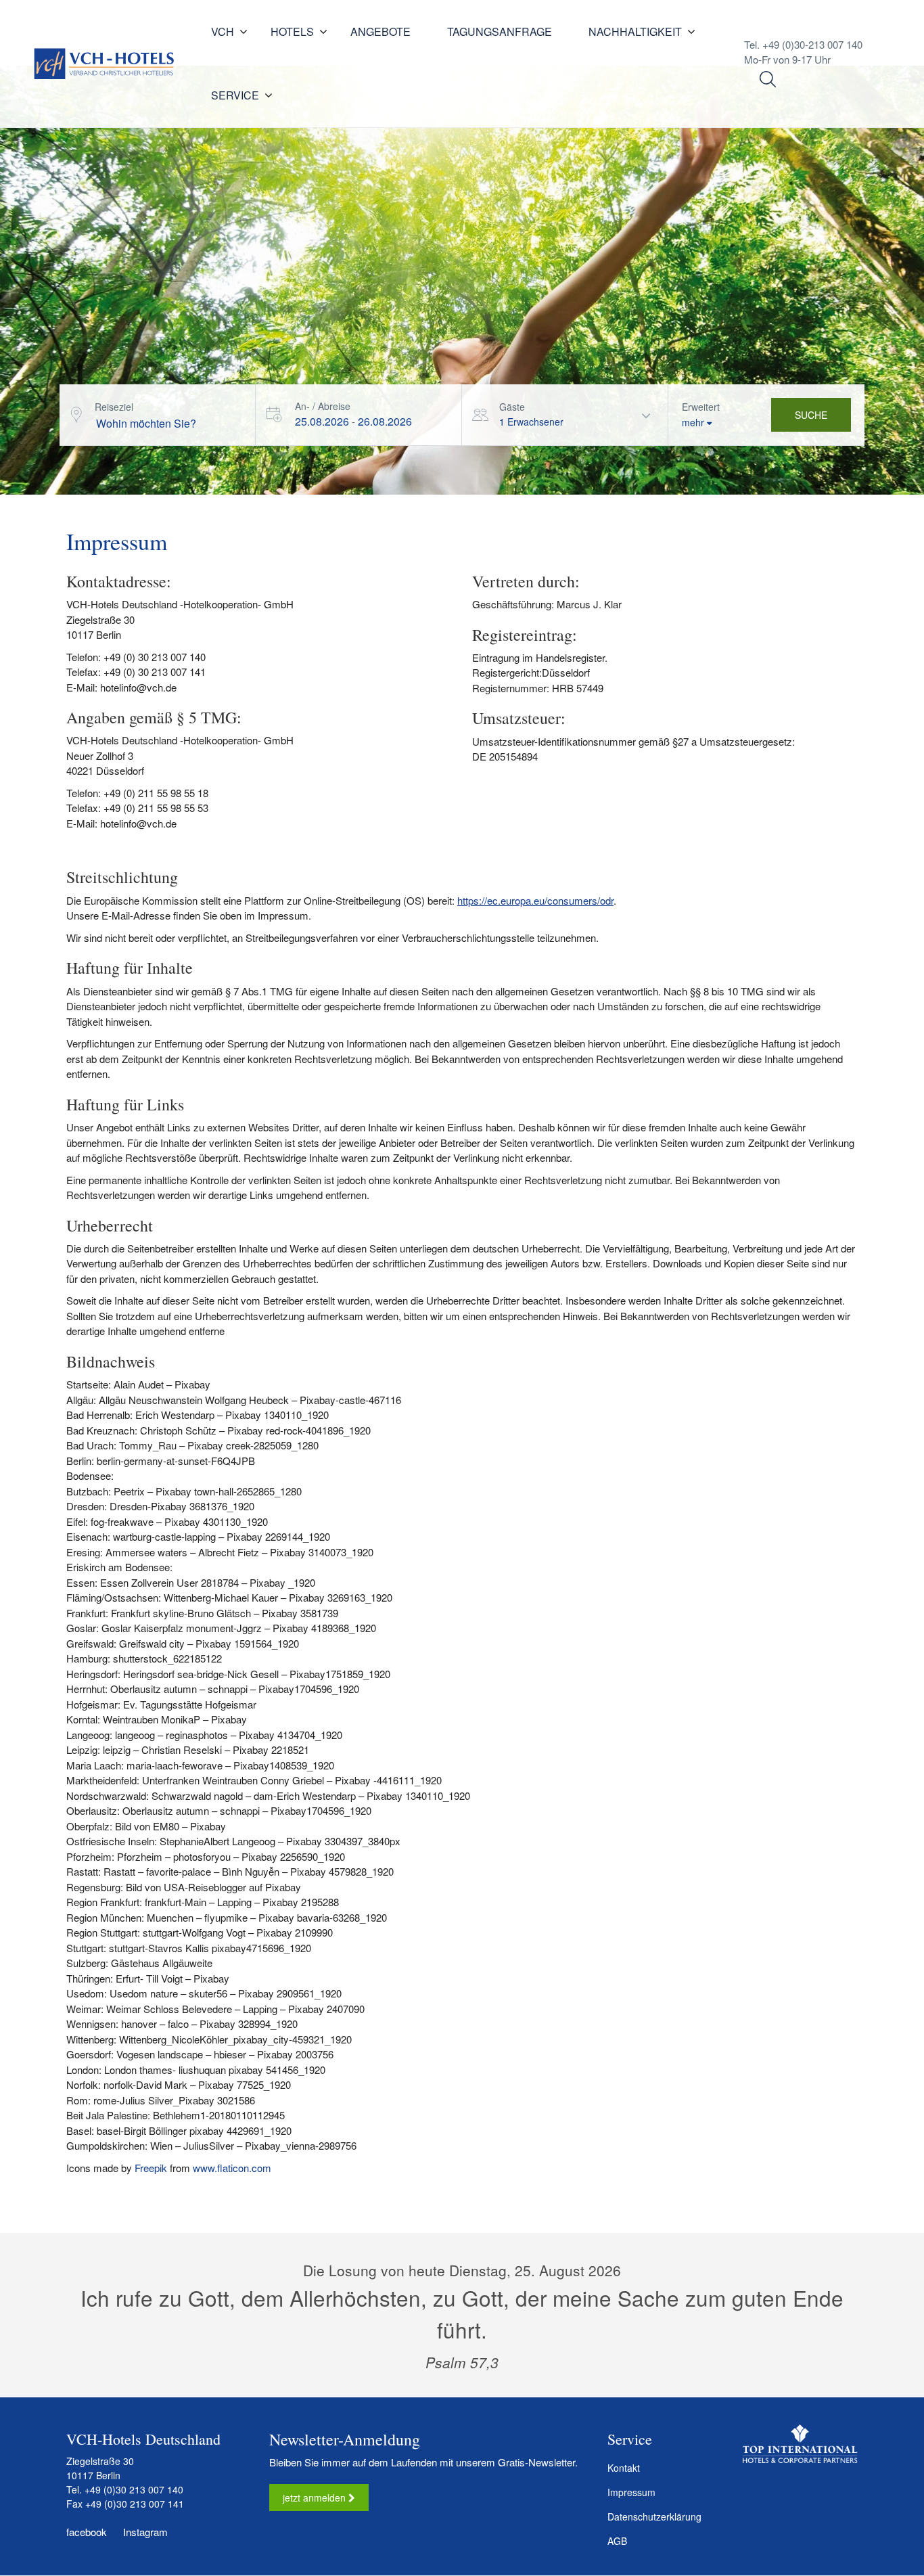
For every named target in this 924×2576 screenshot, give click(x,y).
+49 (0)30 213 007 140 (134, 2489)
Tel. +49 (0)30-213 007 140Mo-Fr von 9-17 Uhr (803, 52)
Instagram (144, 2532)
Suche (811, 415)
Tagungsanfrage (500, 31)
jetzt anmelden (316, 2498)
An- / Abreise (323, 406)
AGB (617, 2541)
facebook (87, 2532)
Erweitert (701, 407)
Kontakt (624, 2468)
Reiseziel (114, 407)
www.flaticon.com (232, 2168)
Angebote (380, 31)
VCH (223, 31)
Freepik (151, 2168)
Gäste (512, 407)
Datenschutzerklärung (654, 2516)
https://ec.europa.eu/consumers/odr (535, 900)
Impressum (631, 2492)
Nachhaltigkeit (635, 31)
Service (235, 95)
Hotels (292, 31)
